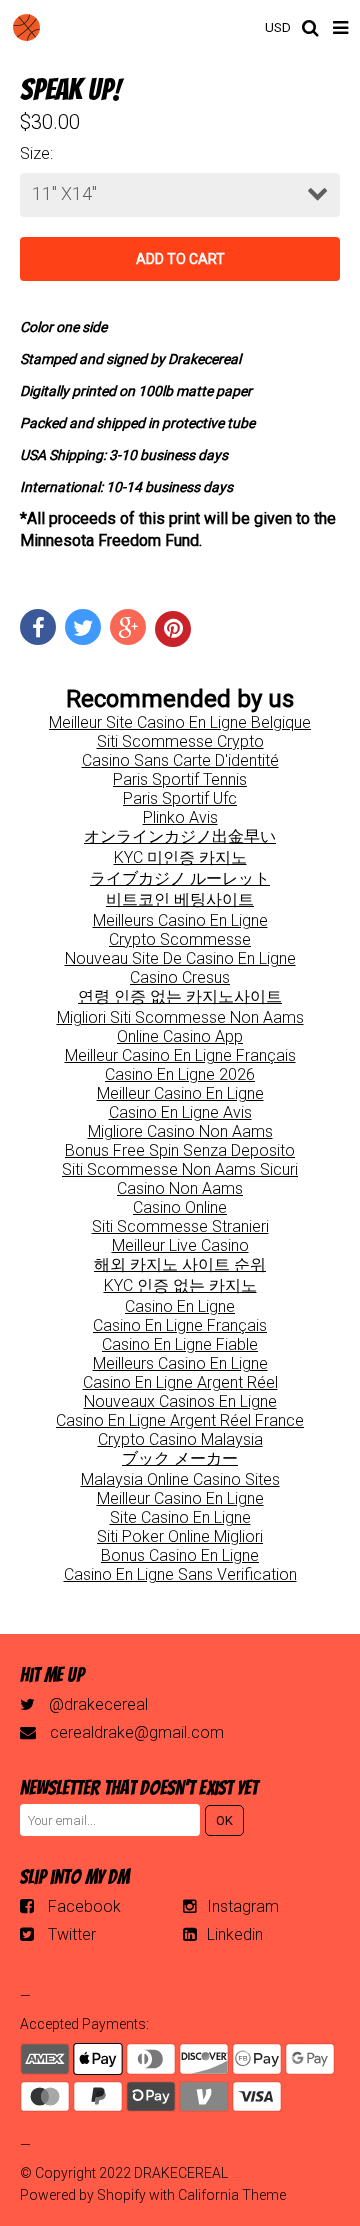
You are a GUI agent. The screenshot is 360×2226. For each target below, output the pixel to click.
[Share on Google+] (128, 627)
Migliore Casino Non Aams (180, 1131)
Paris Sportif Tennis (180, 779)
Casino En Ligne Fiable (180, 1344)
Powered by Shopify (83, 2195)
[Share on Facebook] (38, 627)
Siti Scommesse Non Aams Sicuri (180, 1169)
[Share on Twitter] (83, 627)
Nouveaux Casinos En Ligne (180, 1401)
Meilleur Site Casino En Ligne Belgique (180, 722)
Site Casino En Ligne (180, 1517)
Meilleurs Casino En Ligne (180, 920)
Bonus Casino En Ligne (180, 1555)
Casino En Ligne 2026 (180, 1074)
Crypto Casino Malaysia (180, 1439)
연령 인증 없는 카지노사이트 (180, 996)
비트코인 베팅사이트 (180, 899)
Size (35, 153)
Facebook (84, 1906)
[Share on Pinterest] (173, 629)
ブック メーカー (180, 1458)
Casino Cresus (180, 977)
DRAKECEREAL (181, 2173)
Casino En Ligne (180, 1306)
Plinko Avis (180, 817)
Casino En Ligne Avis (180, 1112)
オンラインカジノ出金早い (180, 836)
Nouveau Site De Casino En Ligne (180, 958)
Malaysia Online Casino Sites (180, 1479)
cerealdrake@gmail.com (137, 1732)
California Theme (232, 2195)
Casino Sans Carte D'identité (180, 760)
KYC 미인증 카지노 (180, 857)
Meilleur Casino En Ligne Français (180, 1055)
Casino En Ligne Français (180, 1325)
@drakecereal (98, 1704)
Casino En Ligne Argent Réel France (180, 1420)
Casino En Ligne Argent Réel (180, 1382)
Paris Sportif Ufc (180, 798)
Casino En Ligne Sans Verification (180, 1574)
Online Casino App (180, 1036)
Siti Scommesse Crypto (180, 741)
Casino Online (180, 1207)
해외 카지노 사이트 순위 (180, 1264)
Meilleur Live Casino (180, 1245)
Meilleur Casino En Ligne (180, 1093)
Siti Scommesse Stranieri (180, 1226)
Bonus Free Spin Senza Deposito (180, 1150)
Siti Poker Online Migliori (180, 1536)
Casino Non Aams (180, 1188)
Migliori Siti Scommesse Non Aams (180, 1017)
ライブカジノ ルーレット (180, 878)
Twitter (72, 1934)
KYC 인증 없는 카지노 (180, 1285)
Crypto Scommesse (180, 939)
